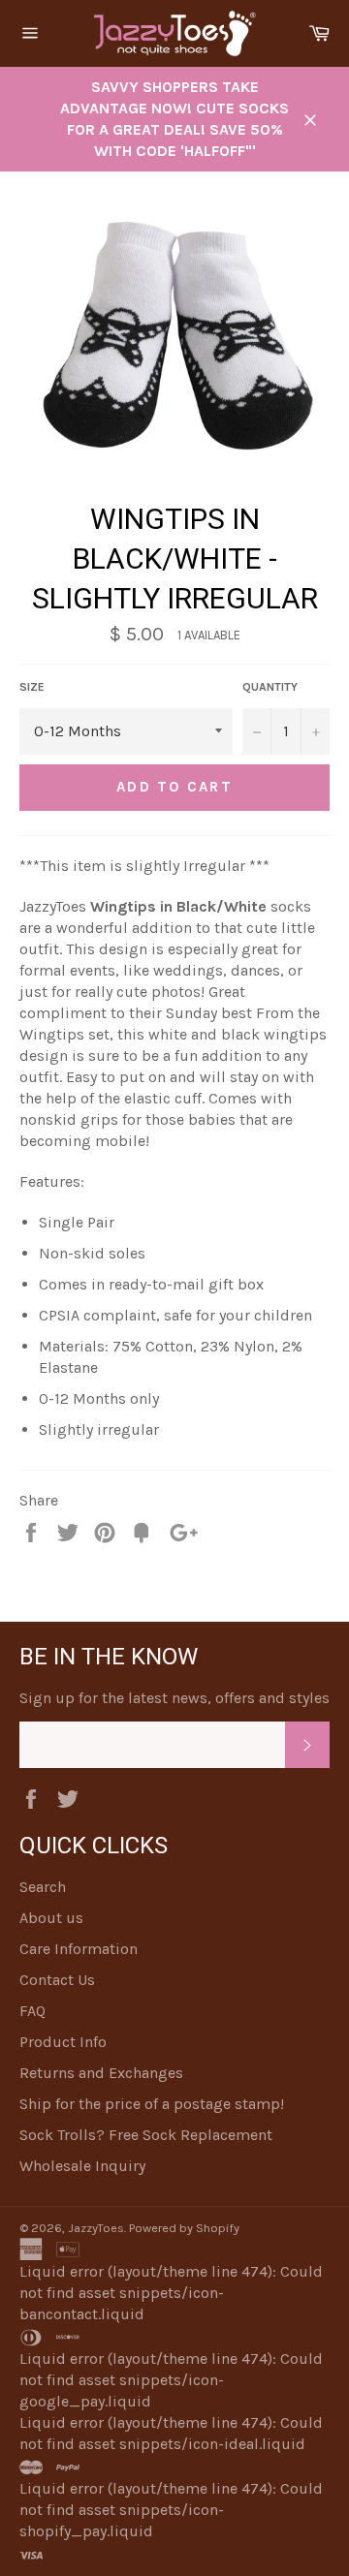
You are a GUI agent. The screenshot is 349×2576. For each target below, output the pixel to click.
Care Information (79, 1949)
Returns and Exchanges (101, 2073)
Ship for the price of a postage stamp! (152, 2104)
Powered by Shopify (184, 2228)
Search (43, 1887)
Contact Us (57, 1980)
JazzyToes (96, 2228)
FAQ (32, 2011)
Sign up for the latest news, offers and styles (174, 1698)
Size (32, 687)
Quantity (270, 687)
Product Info (63, 2042)
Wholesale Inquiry (82, 2166)
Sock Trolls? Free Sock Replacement (146, 2135)
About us (51, 1918)
